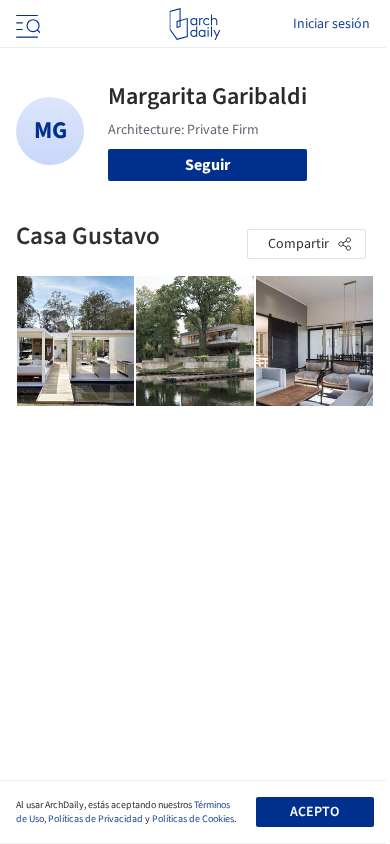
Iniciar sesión (331, 24)
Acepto (314, 812)
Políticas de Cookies (193, 819)
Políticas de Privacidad (95, 819)
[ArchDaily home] (194, 24)
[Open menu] (26, 24)
